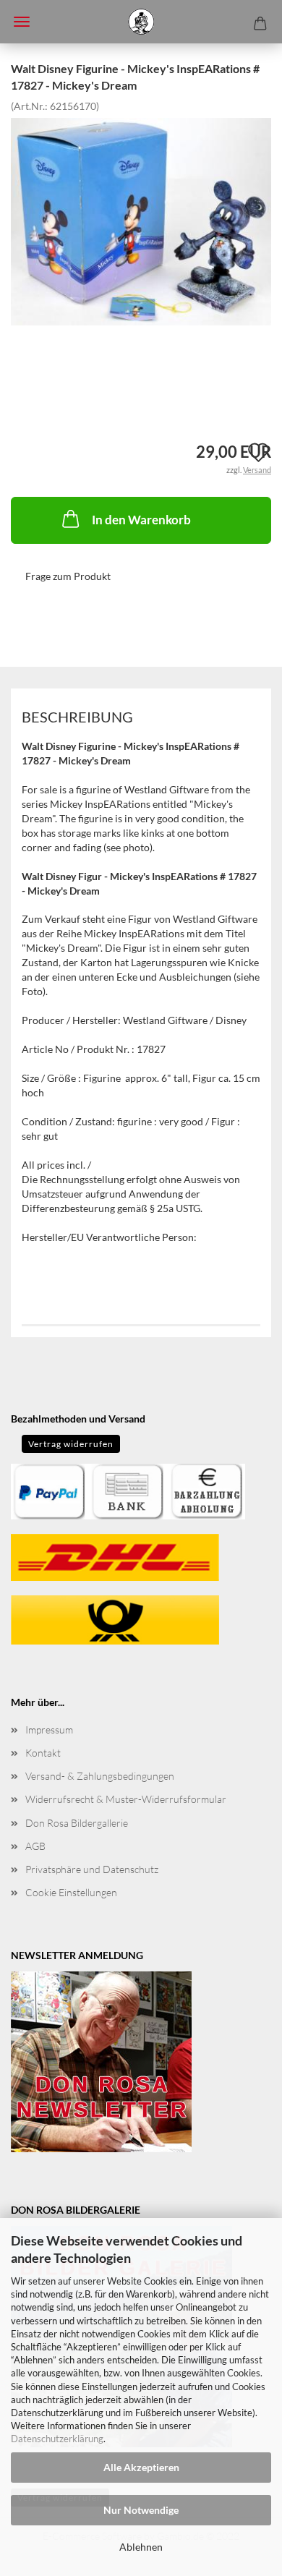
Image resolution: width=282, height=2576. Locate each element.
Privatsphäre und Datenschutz (92, 1869)
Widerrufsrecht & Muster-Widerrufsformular (126, 1799)
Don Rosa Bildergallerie (77, 1823)
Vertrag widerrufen (71, 1444)
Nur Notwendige (141, 2510)
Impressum (49, 1730)
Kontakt (43, 1753)
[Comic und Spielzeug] (141, 22)
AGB (35, 1846)
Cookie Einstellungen (71, 1892)
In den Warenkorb (141, 520)
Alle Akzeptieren (141, 2467)
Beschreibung (77, 717)
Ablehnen (141, 2547)
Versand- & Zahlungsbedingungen (100, 1776)
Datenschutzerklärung (57, 2439)
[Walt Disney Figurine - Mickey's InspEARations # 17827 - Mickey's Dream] (141, 220)
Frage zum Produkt (68, 576)
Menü (22, 22)
